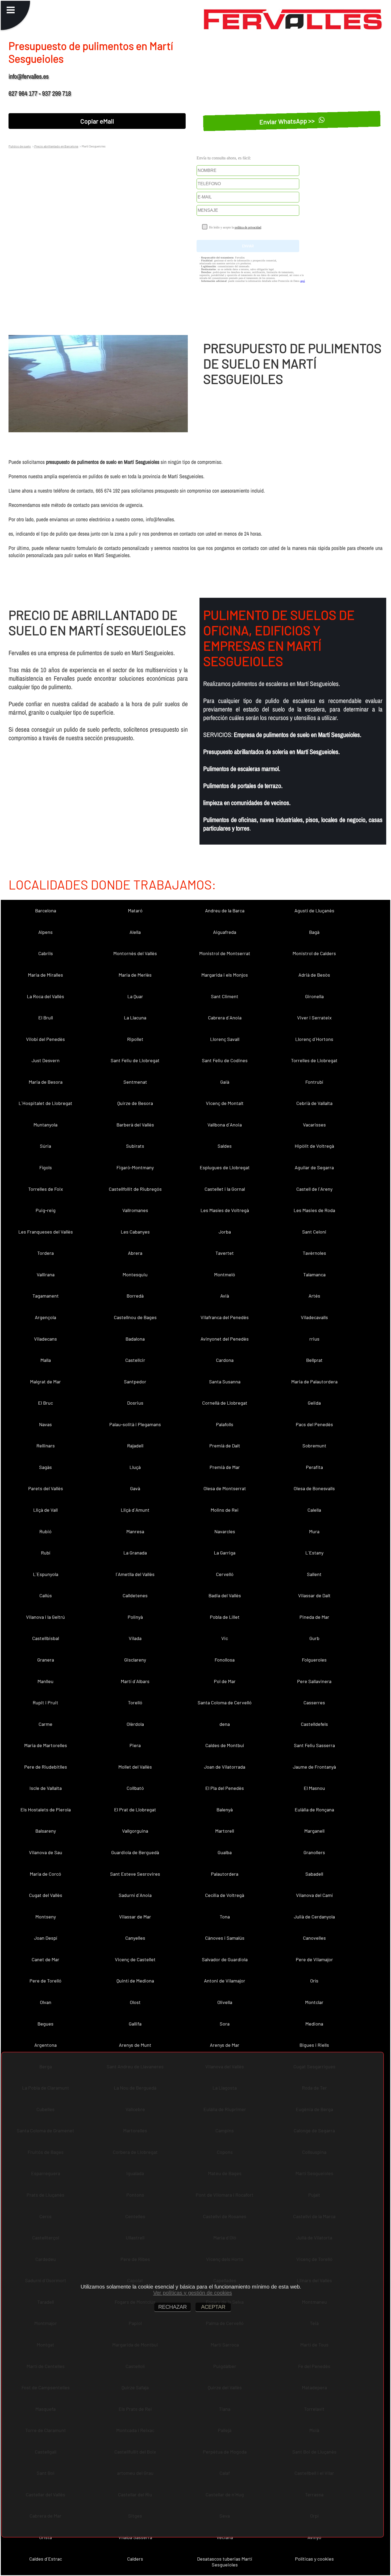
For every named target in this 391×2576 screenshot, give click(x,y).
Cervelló (225, 1574)
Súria (45, 1146)
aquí (303, 281)
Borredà (135, 1296)
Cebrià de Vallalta (314, 1103)
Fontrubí (314, 1082)
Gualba (225, 1852)
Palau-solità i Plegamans (135, 1424)
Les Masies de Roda (314, 1210)
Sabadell (314, 1874)
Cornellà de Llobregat (225, 1403)
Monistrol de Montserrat (225, 953)
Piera (135, 1745)
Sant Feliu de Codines (225, 1060)
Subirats (135, 1146)
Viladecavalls (314, 1317)
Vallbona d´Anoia (225, 1125)
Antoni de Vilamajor (225, 1981)
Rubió (45, 1531)
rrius (314, 1339)
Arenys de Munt (135, 2045)
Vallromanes (135, 1210)
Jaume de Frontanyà (314, 1767)
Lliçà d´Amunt (135, 1510)
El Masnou (314, 1788)
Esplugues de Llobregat (225, 1167)
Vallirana (46, 1274)
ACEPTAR (213, 2307)
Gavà (135, 1488)
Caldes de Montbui (225, 1745)
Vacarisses (314, 1125)
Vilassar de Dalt (314, 1595)
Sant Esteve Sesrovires (135, 1874)
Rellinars (46, 1446)
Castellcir (135, 1360)
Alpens (45, 932)
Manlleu (45, 1681)
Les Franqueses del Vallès (46, 1232)
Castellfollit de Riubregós (135, 1189)
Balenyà (225, 1810)
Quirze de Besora (135, 1103)
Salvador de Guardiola (225, 1959)
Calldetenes (135, 1595)
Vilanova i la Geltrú (45, 1617)
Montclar (314, 2002)
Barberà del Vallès (135, 1125)
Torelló (135, 1702)
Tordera (45, 1253)
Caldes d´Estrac (46, 2559)
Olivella (225, 2002)
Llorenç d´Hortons (314, 1039)
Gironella (314, 996)
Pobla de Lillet (225, 1617)
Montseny (46, 1917)
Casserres (314, 1702)
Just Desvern (46, 1060)
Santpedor (135, 1382)
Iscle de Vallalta (46, 1788)
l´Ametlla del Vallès (135, 1574)
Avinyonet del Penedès (225, 1339)
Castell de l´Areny (314, 1189)
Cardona (225, 1360)
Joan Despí (46, 1938)
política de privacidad (248, 227)
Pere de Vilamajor (314, 1959)
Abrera (135, 1253)
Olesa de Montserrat (225, 1488)
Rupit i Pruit (45, 1702)
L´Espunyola (46, 1574)
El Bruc (45, 1403)
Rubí (46, 1553)
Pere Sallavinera (314, 1681)
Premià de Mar (225, 1467)
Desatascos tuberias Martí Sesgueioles (225, 2562)
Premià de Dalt (225, 1446)
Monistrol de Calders (314, 953)
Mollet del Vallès (135, 1767)
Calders (135, 2559)
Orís (314, 1981)
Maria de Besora (46, 1082)
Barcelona (46, 910)
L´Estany (314, 1553)
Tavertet (225, 1253)
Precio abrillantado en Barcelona (56, 146)
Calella (314, 1510)
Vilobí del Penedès (45, 1039)
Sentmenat (135, 1082)
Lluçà (135, 1467)
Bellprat (314, 1360)
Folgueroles (314, 1660)
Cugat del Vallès (46, 1895)
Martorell (225, 1831)
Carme (45, 1724)
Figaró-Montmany (135, 1167)
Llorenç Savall (225, 1039)
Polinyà (135, 1617)
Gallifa (135, 2024)
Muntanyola (45, 1125)
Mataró (135, 910)
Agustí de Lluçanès (314, 910)
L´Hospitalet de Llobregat (45, 1103)
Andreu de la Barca (225, 910)
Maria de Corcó (45, 1874)
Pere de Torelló (45, 1981)
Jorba (225, 1232)
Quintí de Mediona (135, 1981)
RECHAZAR (172, 2307)
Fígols (46, 1167)
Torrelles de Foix (46, 1189)
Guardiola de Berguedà (135, 1852)
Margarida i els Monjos (225, 975)
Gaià (225, 1082)
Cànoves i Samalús (225, 1938)
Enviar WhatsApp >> (288, 121)
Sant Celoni (314, 1232)
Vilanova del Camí (314, 1895)
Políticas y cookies (314, 2559)
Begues (45, 2024)
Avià (225, 1296)
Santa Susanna (225, 1382)
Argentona (45, 2045)
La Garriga (225, 1553)
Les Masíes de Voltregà (225, 1210)
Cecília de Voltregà (225, 1895)
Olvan (46, 2002)
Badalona (135, 1339)
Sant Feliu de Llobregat (135, 1060)
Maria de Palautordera (314, 1382)
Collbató (135, 1788)
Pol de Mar (225, 1681)
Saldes (225, 1146)
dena (225, 1724)
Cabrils (46, 953)
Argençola (45, 1317)
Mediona (314, 2024)
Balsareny (46, 1831)
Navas (45, 1424)
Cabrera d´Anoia (225, 1018)
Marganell (314, 1831)
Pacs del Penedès (314, 1424)
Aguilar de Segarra (314, 1167)
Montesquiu (135, 1274)
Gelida (314, 1403)
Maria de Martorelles (46, 1745)
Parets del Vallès (46, 1488)
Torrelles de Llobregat (314, 1060)
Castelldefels (314, 1724)
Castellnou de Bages (135, 1317)
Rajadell (135, 1446)
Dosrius (135, 1403)
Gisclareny (135, 1660)
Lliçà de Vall (45, 1510)
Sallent (314, 1574)
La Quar (135, 996)
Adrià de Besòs (314, 975)
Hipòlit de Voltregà (314, 1146)
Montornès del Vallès (135, 953)
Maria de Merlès (135, 975)
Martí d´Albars (135, 1681)
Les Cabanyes (135, 1232)
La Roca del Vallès (45, 996)
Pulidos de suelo (20, 146)
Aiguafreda (225, 932)
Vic (225, 1638)
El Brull (46, 1018)
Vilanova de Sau (46, 1852)
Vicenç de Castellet (135, 1959)
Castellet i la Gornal (225, 1189)
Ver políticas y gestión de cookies (193, 2293)
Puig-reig (46, 1210)
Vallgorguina (135, 1831)
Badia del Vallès (225, 1595)
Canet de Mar (45, 1959)
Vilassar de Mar (135, 1917)
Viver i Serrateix (314, 1018)
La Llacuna (135, 1018)
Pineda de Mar (314, 1617)
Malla (46, 1360)
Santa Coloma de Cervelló (225, 1702)
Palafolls (225, 1424)
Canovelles (314, 1938)
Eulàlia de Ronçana (314, 1810)
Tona (225, 1917)
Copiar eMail (97, 121)
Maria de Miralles (45, 975)
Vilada (135, 1638)
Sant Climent (225, 996)
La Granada (135, 1553)
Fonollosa (225, 1660)
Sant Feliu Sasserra (314, 1745)
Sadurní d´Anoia (135, 1895)
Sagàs (45, 1467)
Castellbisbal (46, 1638)
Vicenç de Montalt (225, 1103)
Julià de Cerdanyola (314, 1917)
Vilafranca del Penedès (225, 1317)
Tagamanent (46, 1296)
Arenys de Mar (225, 2045)
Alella (135, 932)
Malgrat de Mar (45, 1382)
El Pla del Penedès (225, 1788)
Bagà (314, 932)
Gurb (314, 1638)
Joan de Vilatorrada (225, 1767)
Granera (46, 1660)
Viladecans (45, 1339)
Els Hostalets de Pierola (46, 1810)
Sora (225, 2024)
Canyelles (135, 1938)
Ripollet (135, 1039)
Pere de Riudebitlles (46, 1767)
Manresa (135, 1531)
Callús (46, 1595)
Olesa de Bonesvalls (314, 1488)
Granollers (314, 1852)
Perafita (314, 1467)
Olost (135, 2002)
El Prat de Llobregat (135, 1810)
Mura (314, 1531)
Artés (314, 1296)
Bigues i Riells (314, 2045)
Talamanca (314, 1274)
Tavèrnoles (314, 1253)
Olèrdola (135, 1724)
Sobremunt (314, 1446)
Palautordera (225, 1874)
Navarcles (225, 1531)
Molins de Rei (225, 1510)
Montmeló (225, 1274)
